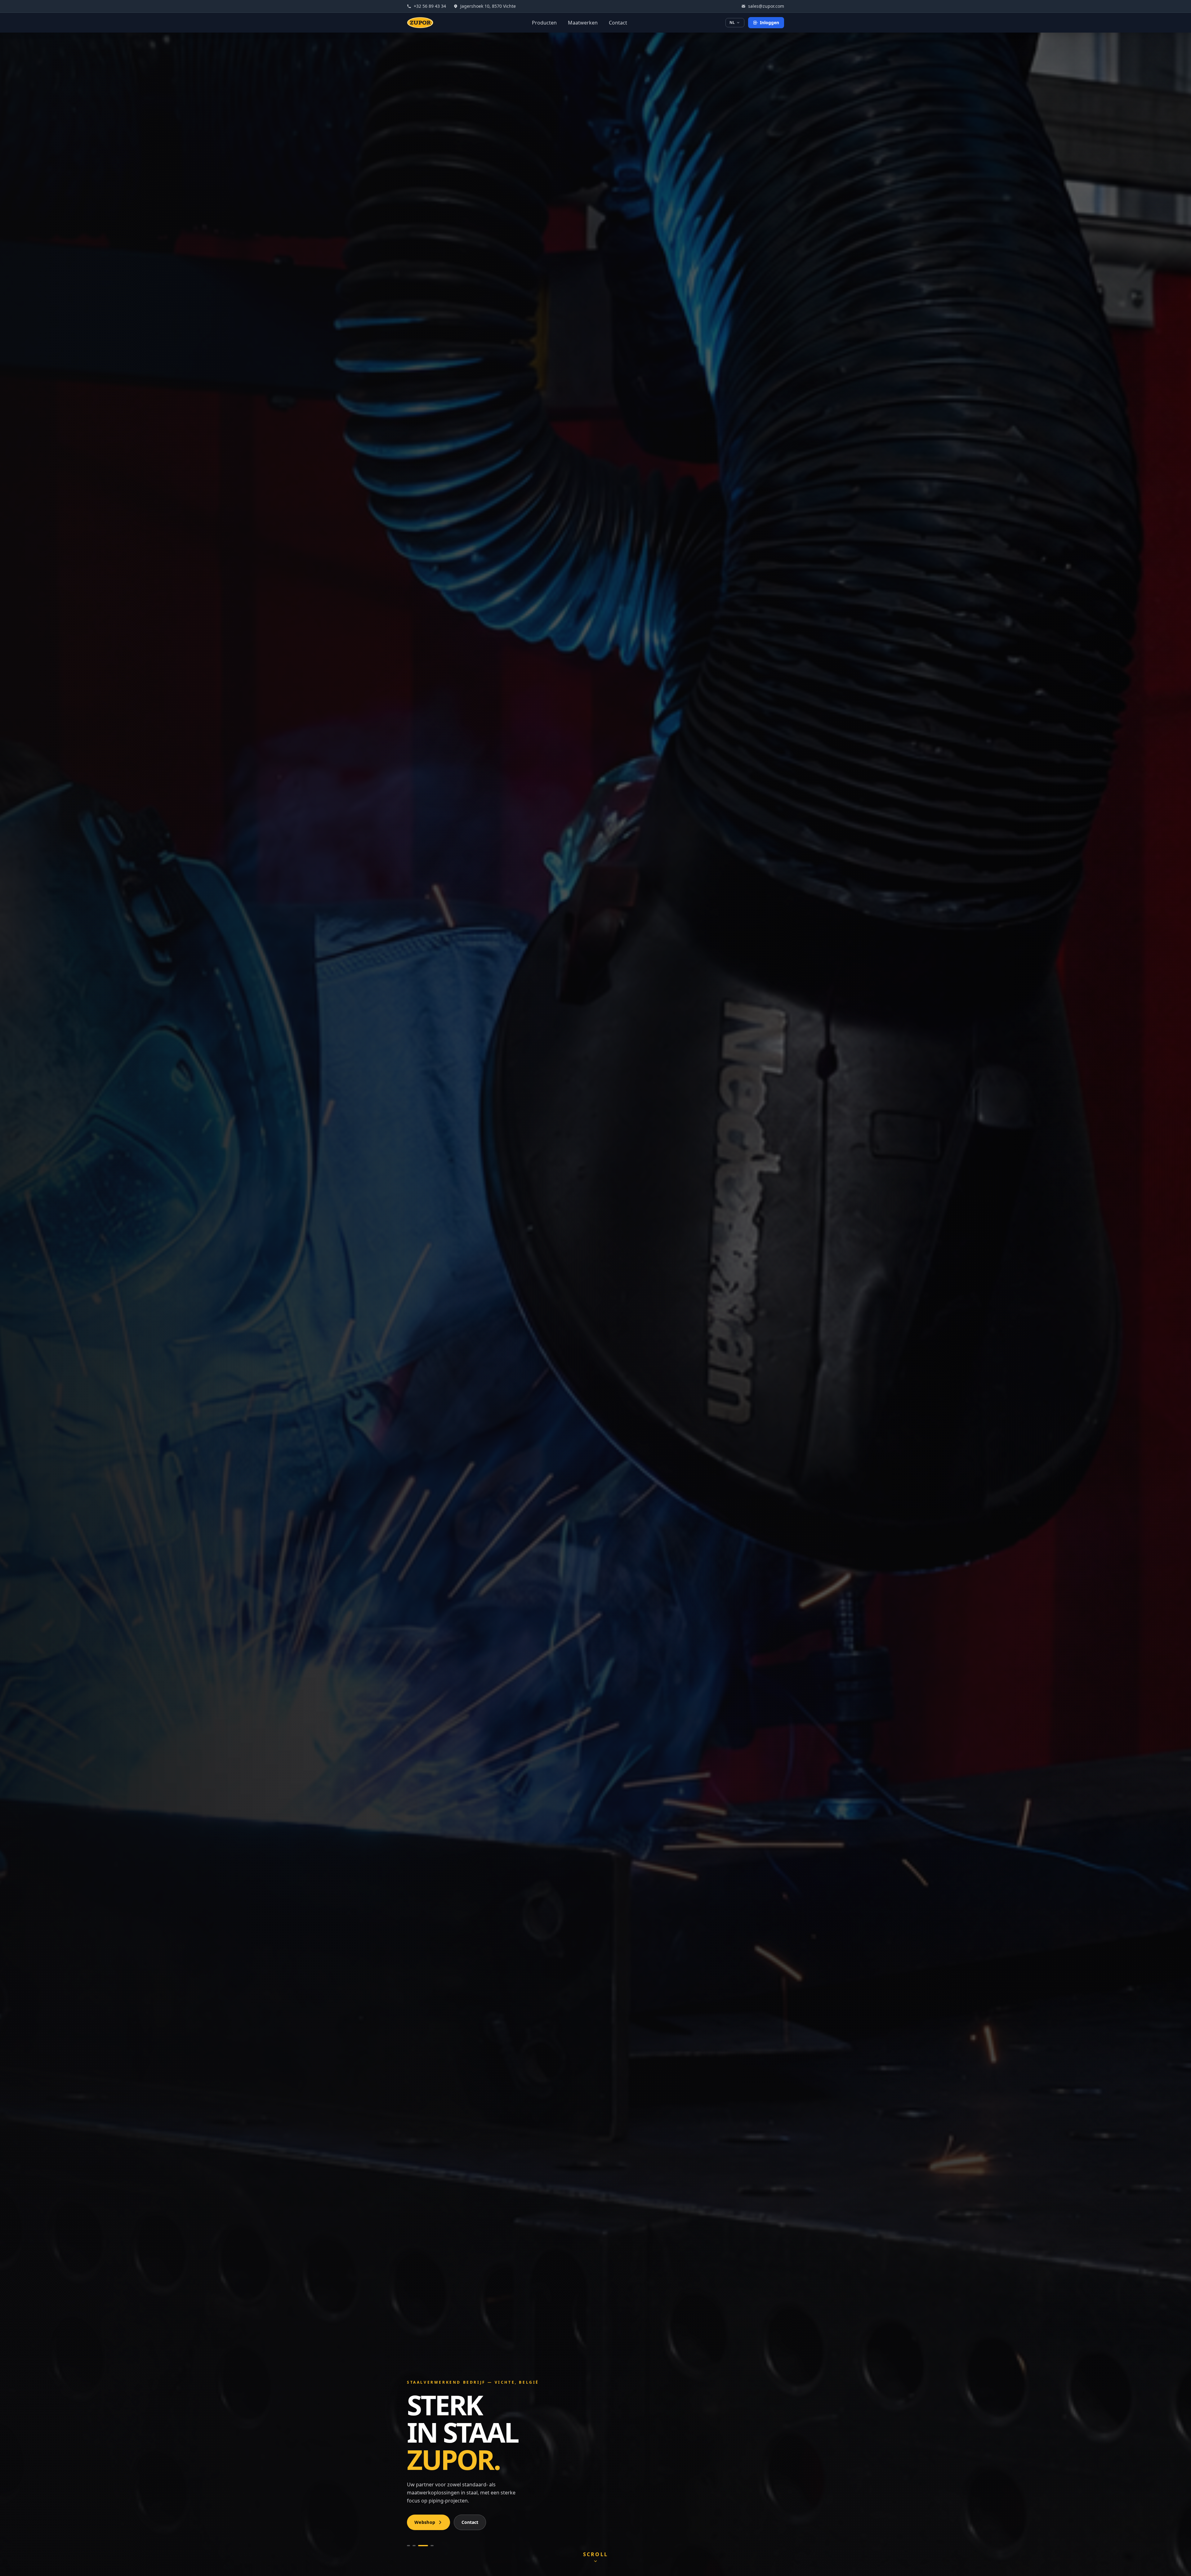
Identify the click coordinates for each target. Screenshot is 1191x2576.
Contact (618, 23)
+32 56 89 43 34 (430, 6)
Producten (544, 23)
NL (732, 22)
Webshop (425, 2522)
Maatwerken (583, 23)
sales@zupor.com (766, 6)
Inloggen (769, 22)
